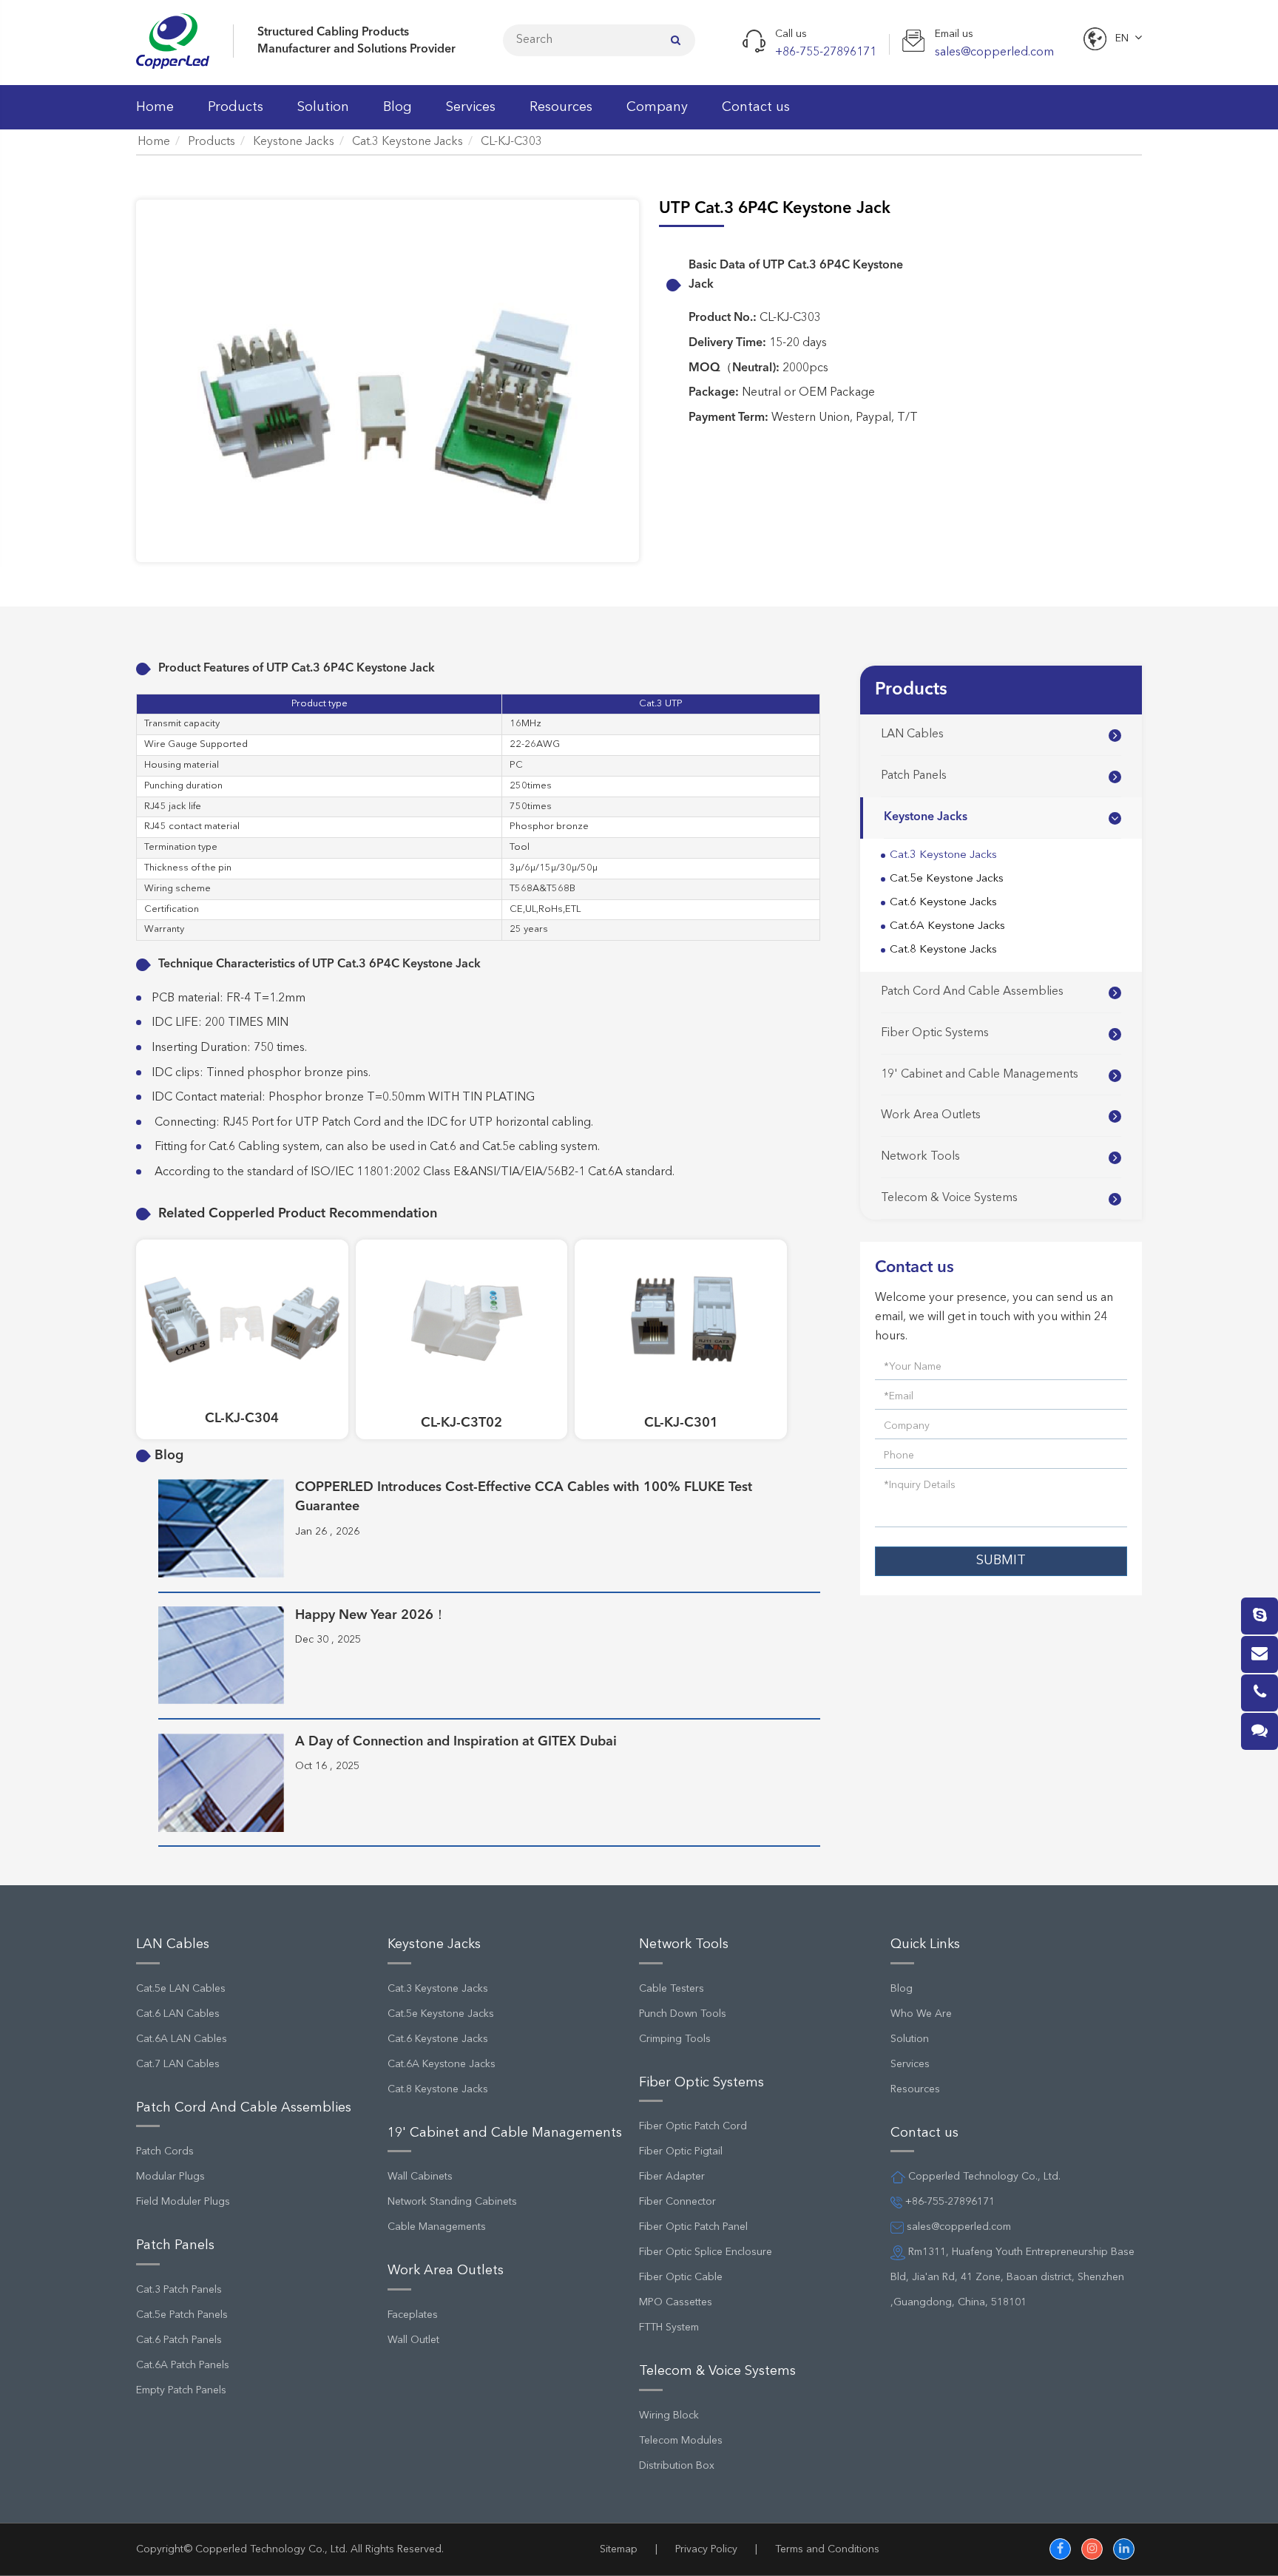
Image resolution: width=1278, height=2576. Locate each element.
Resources (561, 107)
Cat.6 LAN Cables (178, 2014)
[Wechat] (1260, 1731)
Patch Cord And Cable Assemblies (972, 992)
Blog (398, 107)
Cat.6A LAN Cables (182, 2039)
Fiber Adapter (672, 2177)
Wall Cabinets (420, 2177)
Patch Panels (914, 776)
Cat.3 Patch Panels (179, 2290)
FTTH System (669, 2327)
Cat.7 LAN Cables (178, 2064)
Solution (323, 107)
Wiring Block (669, 2416)
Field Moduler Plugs (183, 2202)
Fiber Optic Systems (935, 1033)
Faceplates (413, 2315)
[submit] (676, 40)
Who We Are (921, 2014)
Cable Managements (437, 2227)
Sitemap (619, 2549)
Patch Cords (165, 2151)
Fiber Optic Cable (681, 2277)
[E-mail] (1260, 1654)
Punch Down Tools (683, 2014)
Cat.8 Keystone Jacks (943, 950)
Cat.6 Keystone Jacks (943, 903)
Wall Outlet (413, 2340)
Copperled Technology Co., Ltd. (271, 2549)
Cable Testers (672, 1989)
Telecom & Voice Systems (949, 1198)
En (1122, 38)
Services (471, 107)
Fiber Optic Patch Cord (693, 2126)
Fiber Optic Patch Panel (693, 2227)
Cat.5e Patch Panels (182, 2315)
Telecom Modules (681, 2441)
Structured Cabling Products (333, 33)
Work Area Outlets (931, 1115)
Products (236, 107)
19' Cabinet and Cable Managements (980, 1075)
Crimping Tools (675, 2039)
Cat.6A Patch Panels (183, 2365)
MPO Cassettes (676, 2302)
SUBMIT (1001, 1561)
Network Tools (920, 1157)
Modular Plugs (170, 2177)
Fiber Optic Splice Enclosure (706, 2252)
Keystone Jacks (294, 142)
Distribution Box (677, 2466)
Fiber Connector (677, 2202)
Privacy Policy (706, 2549)
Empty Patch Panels (181, 2390)
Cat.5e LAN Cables (181, 1989)
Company (657, 107)
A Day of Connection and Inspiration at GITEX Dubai (456, 1742)
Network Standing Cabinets (452, 2202)
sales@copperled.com (957, 2227)
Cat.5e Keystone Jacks (947, 879)
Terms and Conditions (827, 2549)
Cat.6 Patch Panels (179, 2340)
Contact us (756, 107)
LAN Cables (912, 734)
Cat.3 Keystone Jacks (408, 142)
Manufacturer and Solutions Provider (356, 50)
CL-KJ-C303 (511, 142)
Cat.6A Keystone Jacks (947, 926)
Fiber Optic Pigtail (681, 2151)
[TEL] (1260, 1693)
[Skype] (1260, 1616)
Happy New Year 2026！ (371, 1615)
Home (155, 107)
